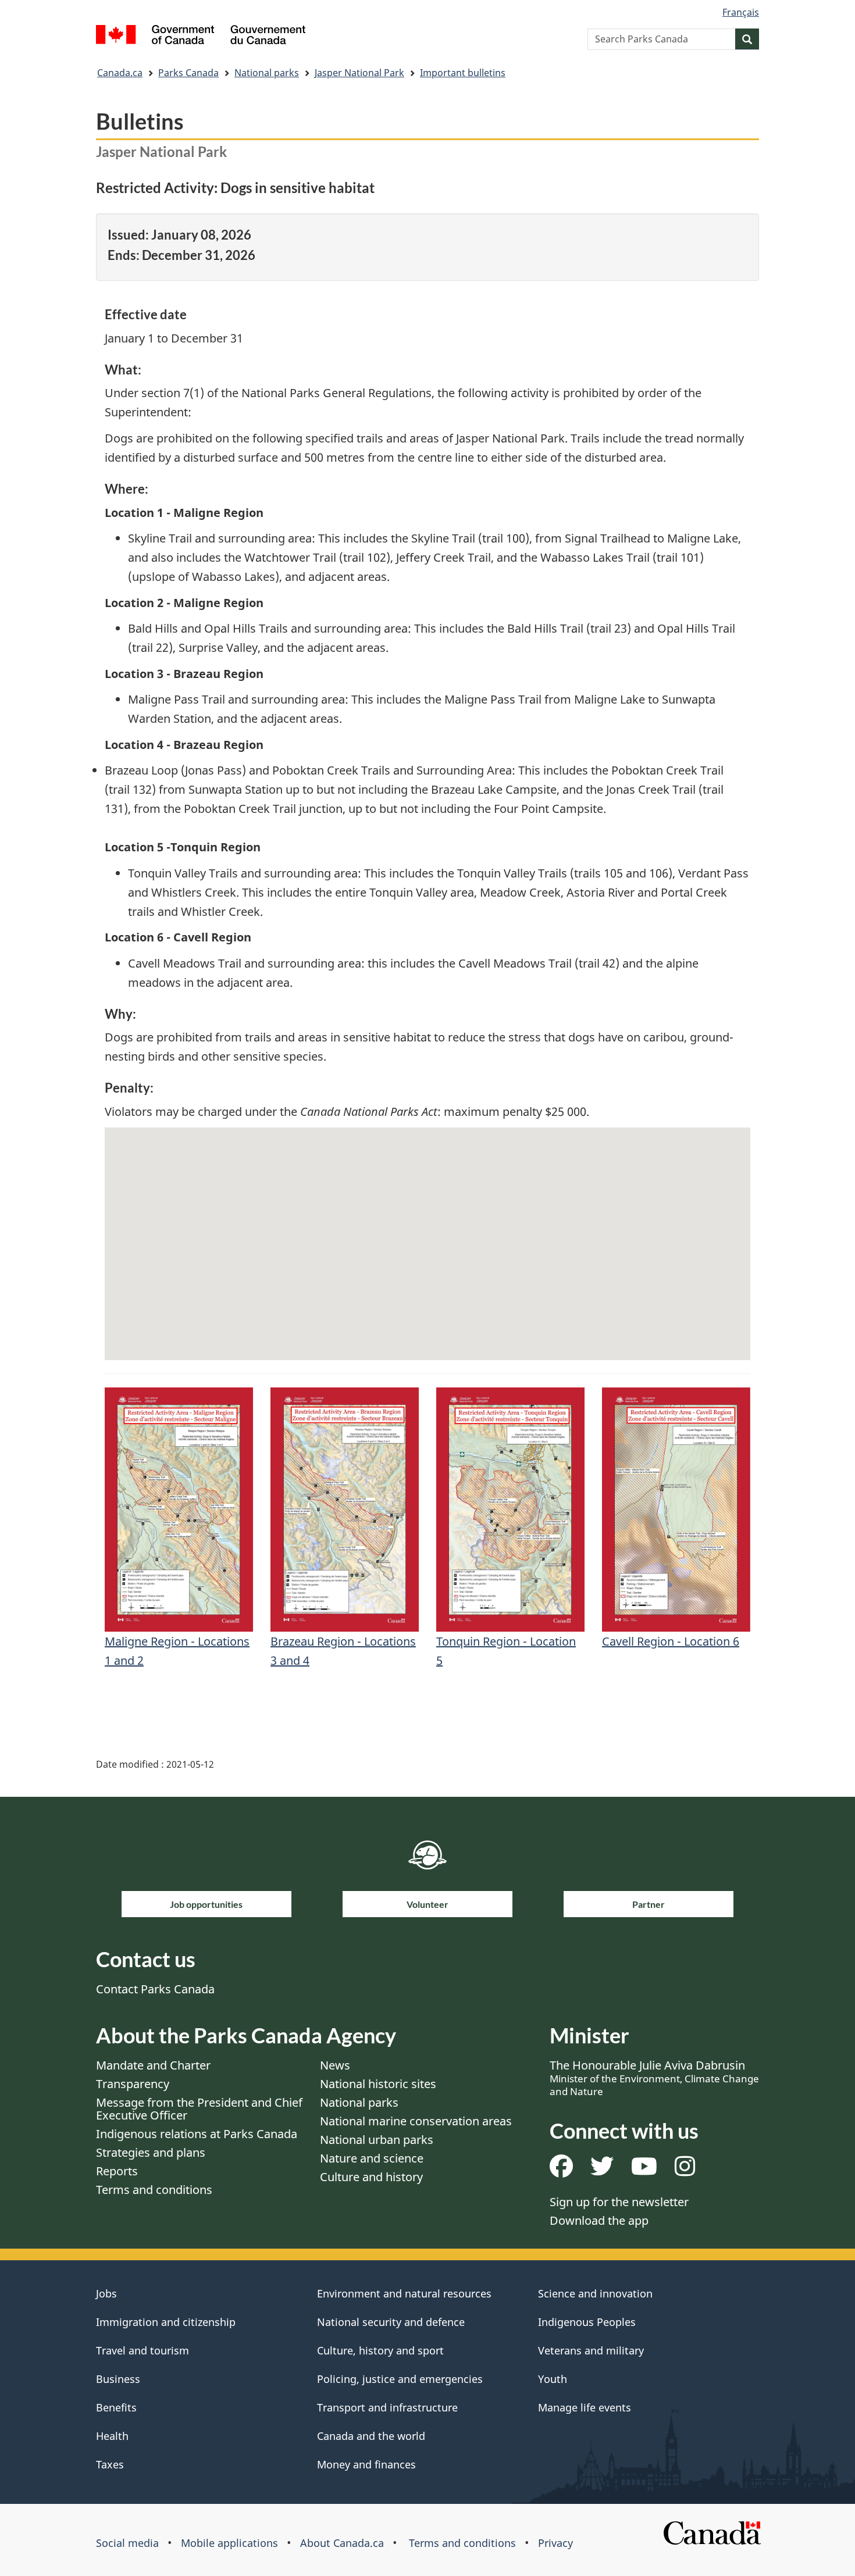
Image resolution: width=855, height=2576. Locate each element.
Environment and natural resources (404, 2293)
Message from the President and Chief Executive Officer (199, 2109)
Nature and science (372, 2158)
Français (741, 12)
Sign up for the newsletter (619, 2202)
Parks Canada (188, 73)
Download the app (599, 2220)
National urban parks (377, 2140)
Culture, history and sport (380, 2350)
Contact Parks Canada (155, 1989)
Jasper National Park (359, 73)
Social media (127, 2543)
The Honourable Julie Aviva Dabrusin (654, 2078)
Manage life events (585, 2407)
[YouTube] (644, 2170)
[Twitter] (602, 2170)
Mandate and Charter (153, 2065)
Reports (117, 2171)
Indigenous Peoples (587, 2322)
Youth (553, 2379)
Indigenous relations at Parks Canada (197, 2134)
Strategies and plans (151, 2152)
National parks (267, 73)
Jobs (106, 2293)
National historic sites (378, 2084)
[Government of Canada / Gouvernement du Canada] (201, 36)
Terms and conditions (154, 2190)
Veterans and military (591, 2350)
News (335, 2065)
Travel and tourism (142, 2350)
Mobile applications (229, 2543)
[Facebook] (561, 2170)
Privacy (555, 2543)
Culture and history (371, 2177)
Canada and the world (371, 2436)
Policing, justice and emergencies (400, 2379)
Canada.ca (120, 73)
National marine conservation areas (416, 2121)
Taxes (110, 2464)
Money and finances (366, 2464)
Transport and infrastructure (387, 2407)
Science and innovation (595, 2293)
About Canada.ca (342, 2543)
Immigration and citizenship (166, 2322)
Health (112, 2436)
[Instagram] (685, 2170)
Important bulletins (463, 73)
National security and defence (391, 2322)
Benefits (116, 2407)
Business (118, 2379)
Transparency (133, 2084)
